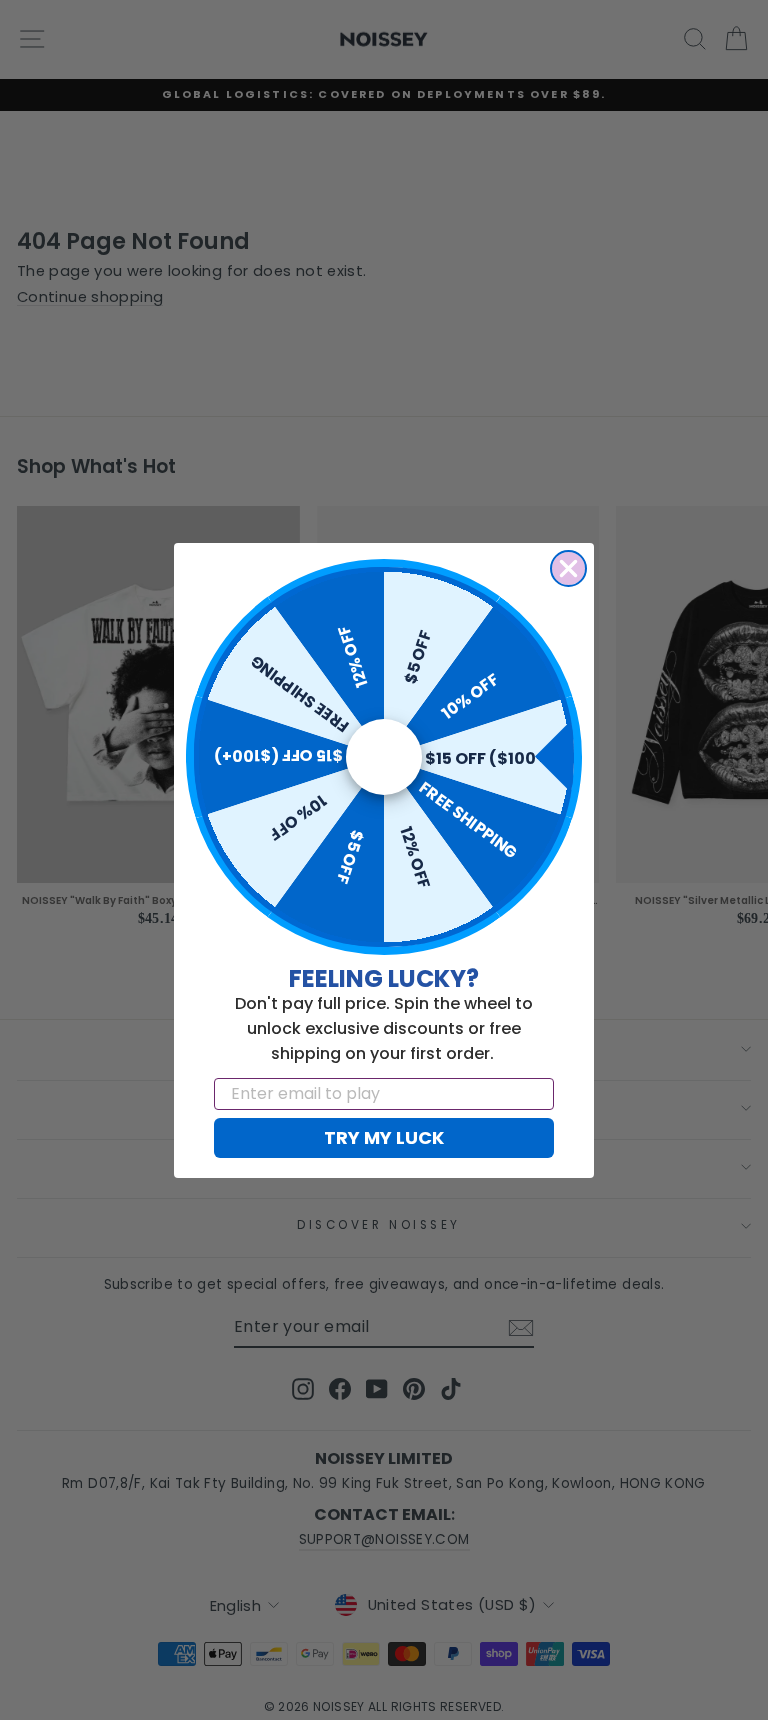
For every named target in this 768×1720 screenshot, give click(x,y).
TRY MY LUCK (384, 1137)
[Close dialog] (568, 568)
